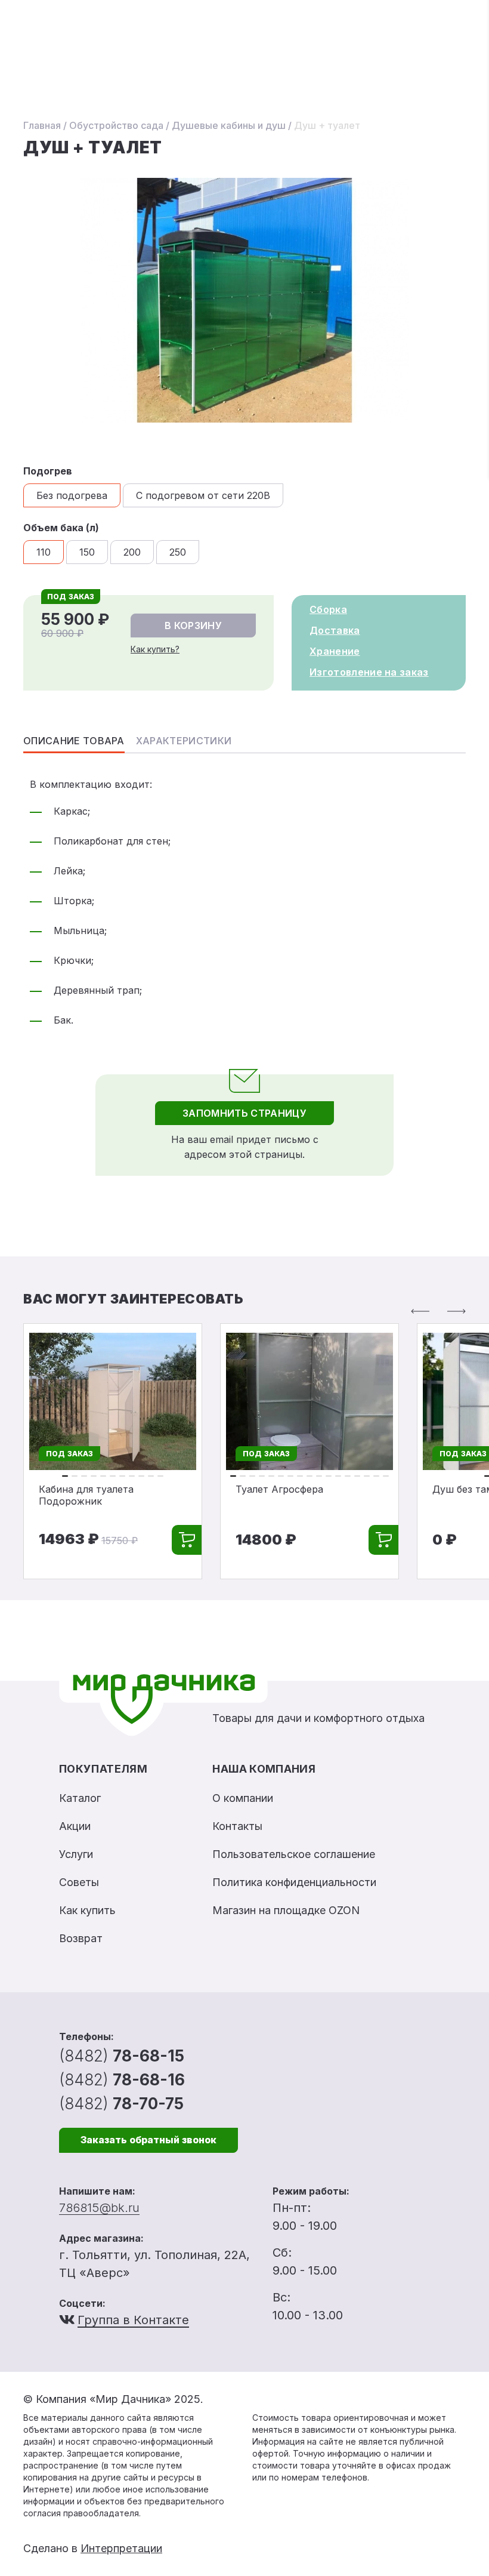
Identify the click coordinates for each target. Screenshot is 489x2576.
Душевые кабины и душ (229, 125)
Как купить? (155, 649)
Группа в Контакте (133, 2320)
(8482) (122, 2056)
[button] (420, 1311)
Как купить (87, 1910)
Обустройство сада (116, 125)
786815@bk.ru (99, 2208)
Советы (79, 1882)
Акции (75, 1826)
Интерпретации (121, 2548)
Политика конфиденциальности (294, 1882)
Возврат (81, 1938)
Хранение (335, 651)
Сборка (328, 609)
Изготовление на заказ (369, 672)
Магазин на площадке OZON (286, 1910)
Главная (42, 125)
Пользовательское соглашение (294, 1854)
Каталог (80, 1798)
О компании (243, 1798)
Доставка (335, 630)
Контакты (237, 1826)
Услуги (76, 1854)
